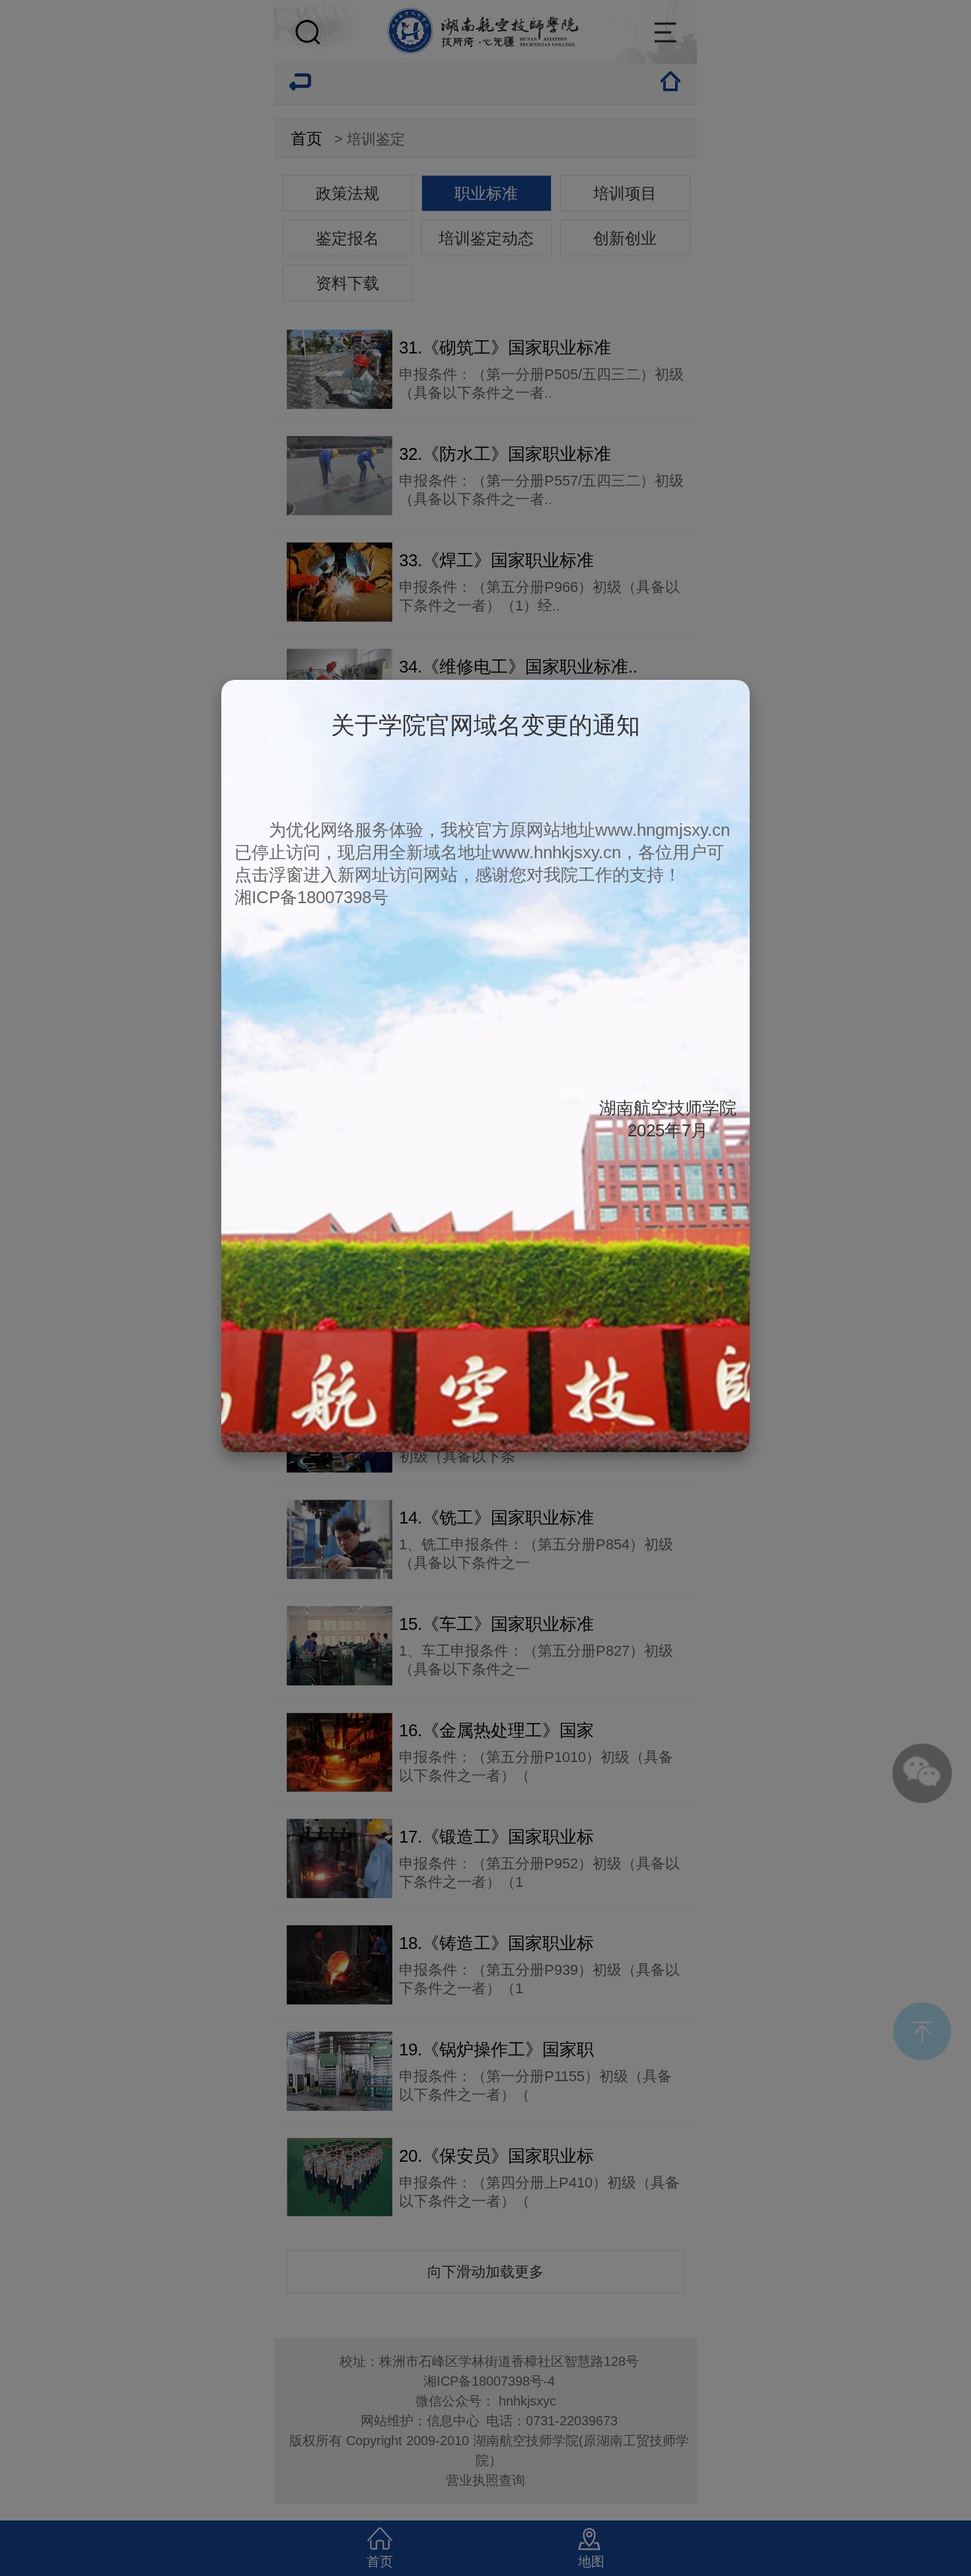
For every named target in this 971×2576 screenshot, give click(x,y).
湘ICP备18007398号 (311, 897)
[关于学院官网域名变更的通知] (485, 1446)
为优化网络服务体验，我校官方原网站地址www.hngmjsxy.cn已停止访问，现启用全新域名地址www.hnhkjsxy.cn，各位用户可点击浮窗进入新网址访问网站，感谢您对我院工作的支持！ (482, 852)
